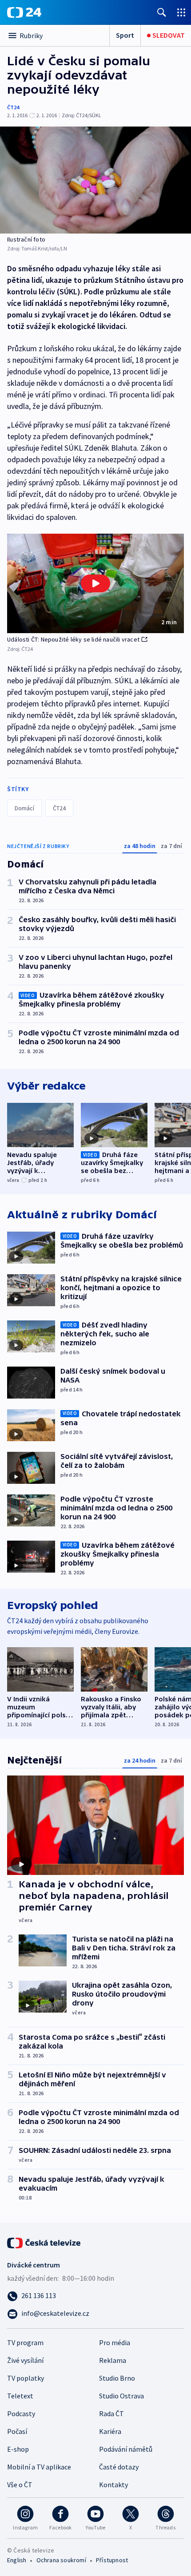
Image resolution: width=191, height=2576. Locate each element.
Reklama (113, 2360)
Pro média (115, 2342)
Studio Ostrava (121, 2396)
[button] (95, 583)
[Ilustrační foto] (95, 180)
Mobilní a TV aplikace (39, 2467)
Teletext (20, 2396)
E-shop (18, 2449)
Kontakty (113, 2485)
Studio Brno (117, 2378)
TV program (25, 2342)
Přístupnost (112, 2560)
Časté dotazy (119, 2467)
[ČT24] (24, 12)
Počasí (17, 2431)
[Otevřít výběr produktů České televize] (181, 12)
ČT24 (13, 107)
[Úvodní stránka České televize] (44, 2242)
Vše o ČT (20, 2485)
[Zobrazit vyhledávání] (162, 12)
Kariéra (110, 2431)
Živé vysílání (25, 2360)
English (17, 2560)
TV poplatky (26, 2378)
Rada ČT (111, 2414)
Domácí (24, 808)
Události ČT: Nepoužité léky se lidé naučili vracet (73, 639)
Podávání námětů (126, 2449)
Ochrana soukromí (61, 2560)
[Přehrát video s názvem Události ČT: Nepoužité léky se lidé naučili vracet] (95, 583)
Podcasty (21, 2414)
